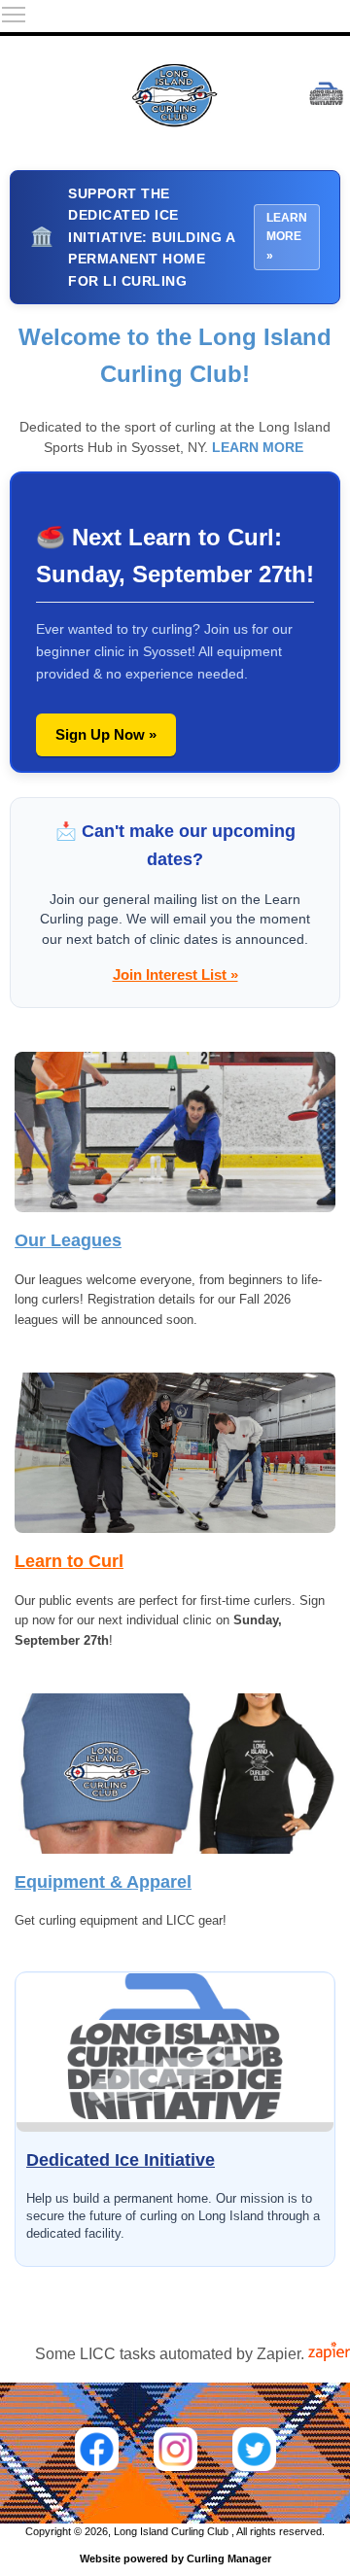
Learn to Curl (69, 1561)
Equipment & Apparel (103, 1882)
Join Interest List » (175, 975)
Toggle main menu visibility (14, 14)
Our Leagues (68, 1240)
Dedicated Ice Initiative (121, 2160)
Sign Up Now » (106, 734)
